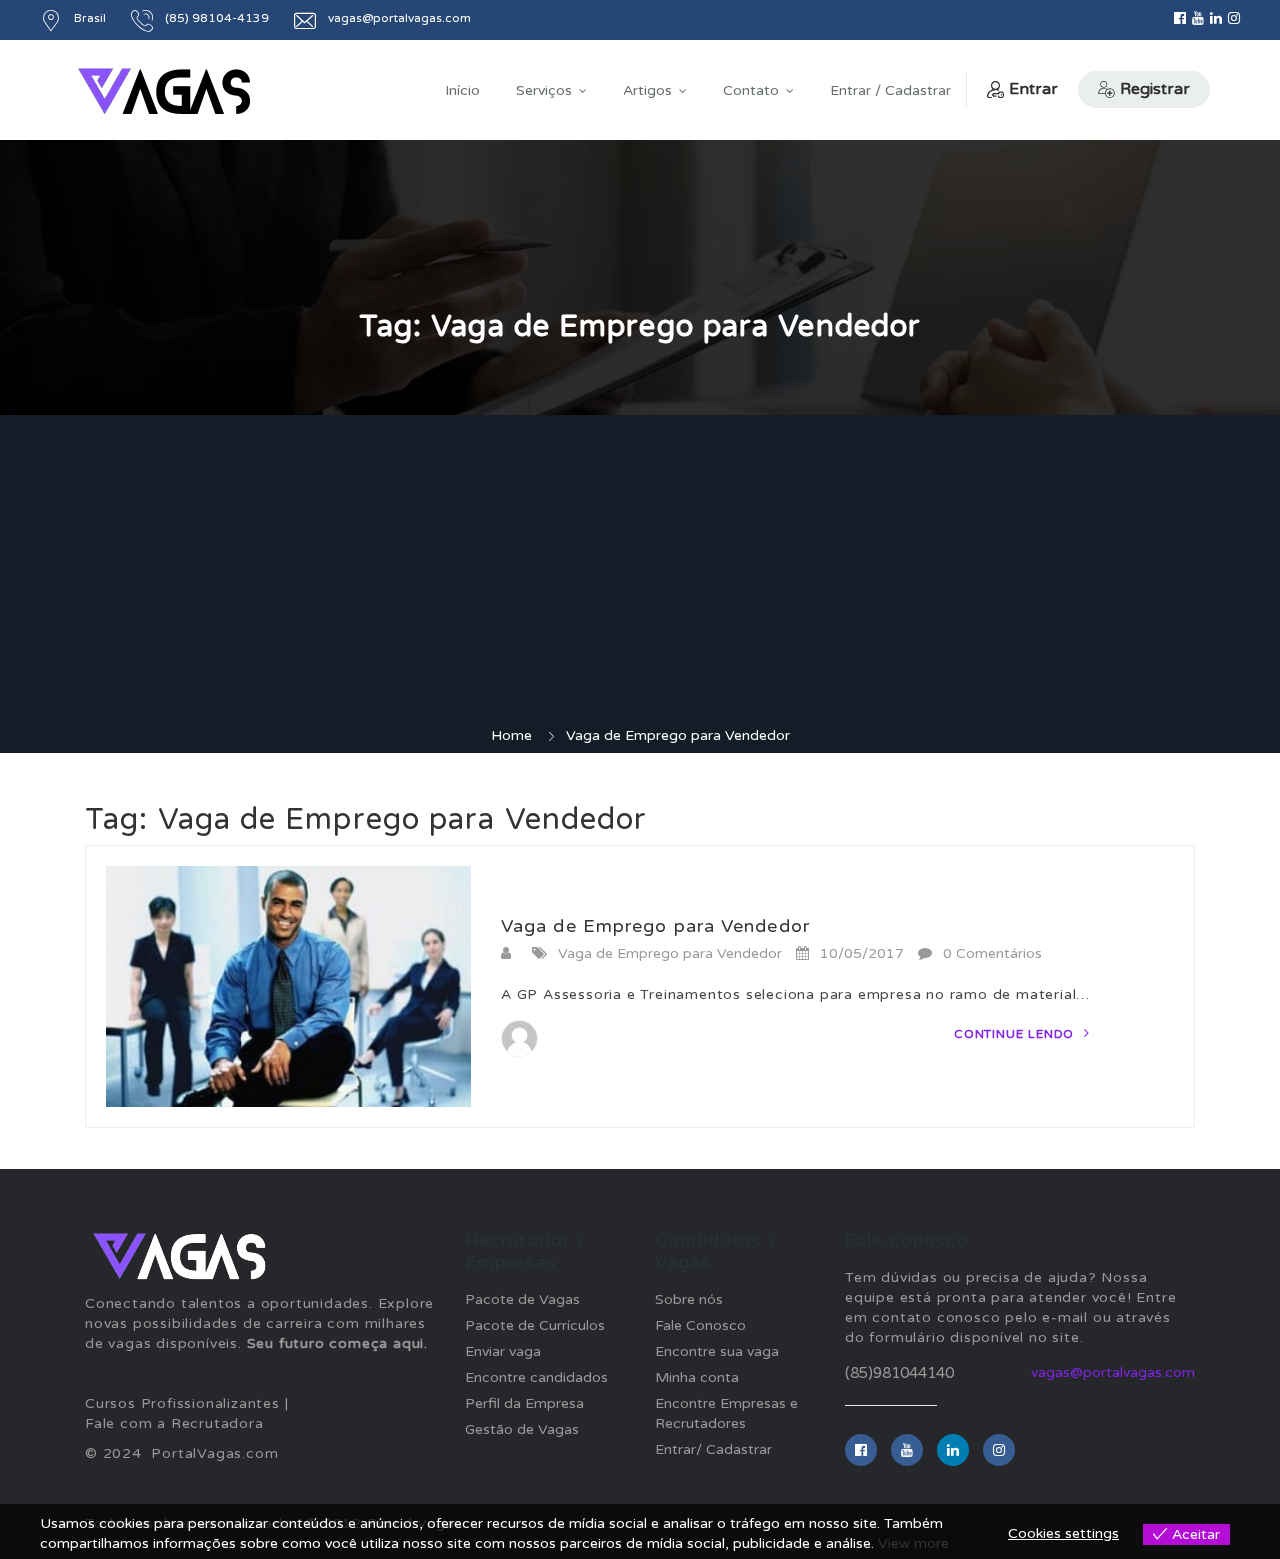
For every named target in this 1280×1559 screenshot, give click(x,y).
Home (511, 735)
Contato (751, 90)
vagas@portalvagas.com (1113, 1372)
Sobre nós (689, 1299)
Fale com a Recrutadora (174, 1423)
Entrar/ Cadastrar (713, 1449)
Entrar (1033, 89)
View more (913, 1543)
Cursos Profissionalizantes (182, 1403)
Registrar (1155, 89)
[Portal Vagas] (164, 91)
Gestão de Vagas (522, 1429)
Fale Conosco (700, 1325)
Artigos (647, 90)
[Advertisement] (640, 576)
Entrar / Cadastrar (890, 90)
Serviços (544, 90)
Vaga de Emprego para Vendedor (655, 926)
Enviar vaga (503, 1351)
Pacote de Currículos (535, 1325)
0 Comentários (992, 953)
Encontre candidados (536, 1377)
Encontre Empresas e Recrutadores (726, 1413)
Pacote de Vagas (522, 1299)
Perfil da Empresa (524, 1403)
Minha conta (697, 1377)
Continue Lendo (1016, 1034)
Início (462, 90)
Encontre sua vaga (717, 1351)
